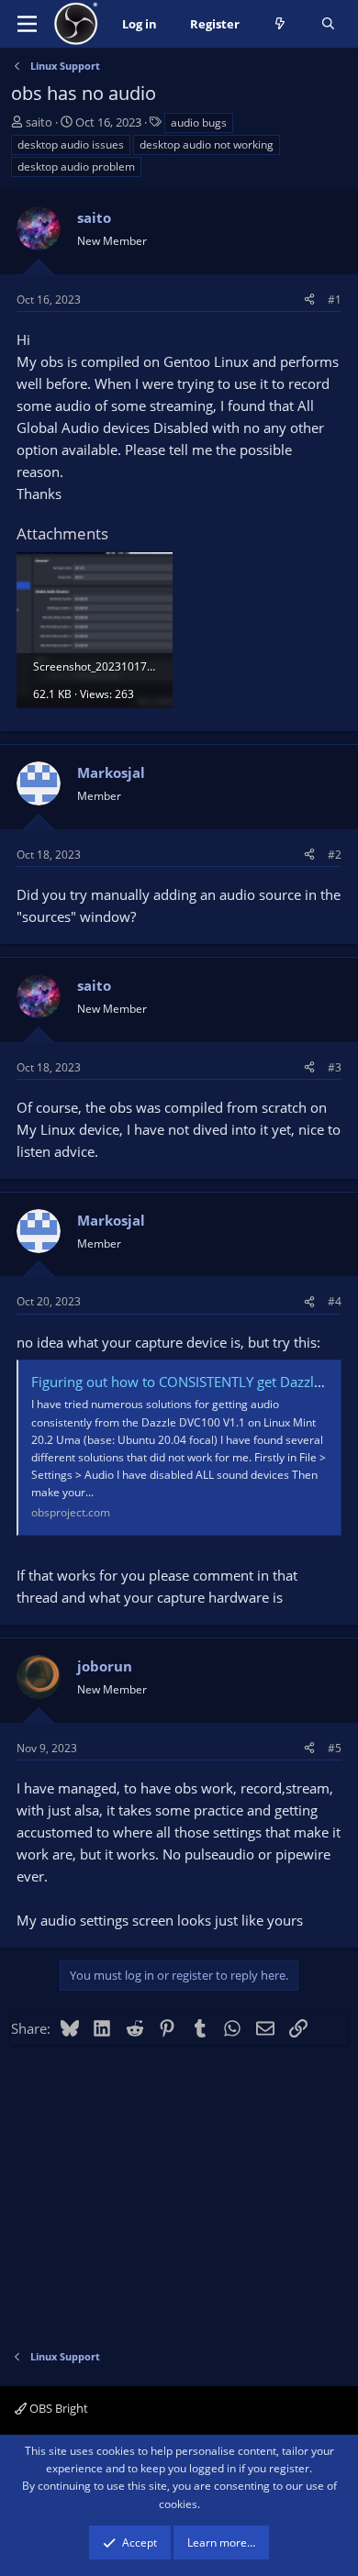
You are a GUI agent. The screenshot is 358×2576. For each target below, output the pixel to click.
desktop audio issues (71, 144)
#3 (335, 1067)
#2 (335, 855)
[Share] (309, 300)
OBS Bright (57, 2408)
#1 (335, 300)
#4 (335, 1301)
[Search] (328, 24)
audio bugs (199, 122)
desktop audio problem (76, 167)
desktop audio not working (207, 144)
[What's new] (280, 24)
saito (39, 122)
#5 (335, 1748)
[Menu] (27, 24)
